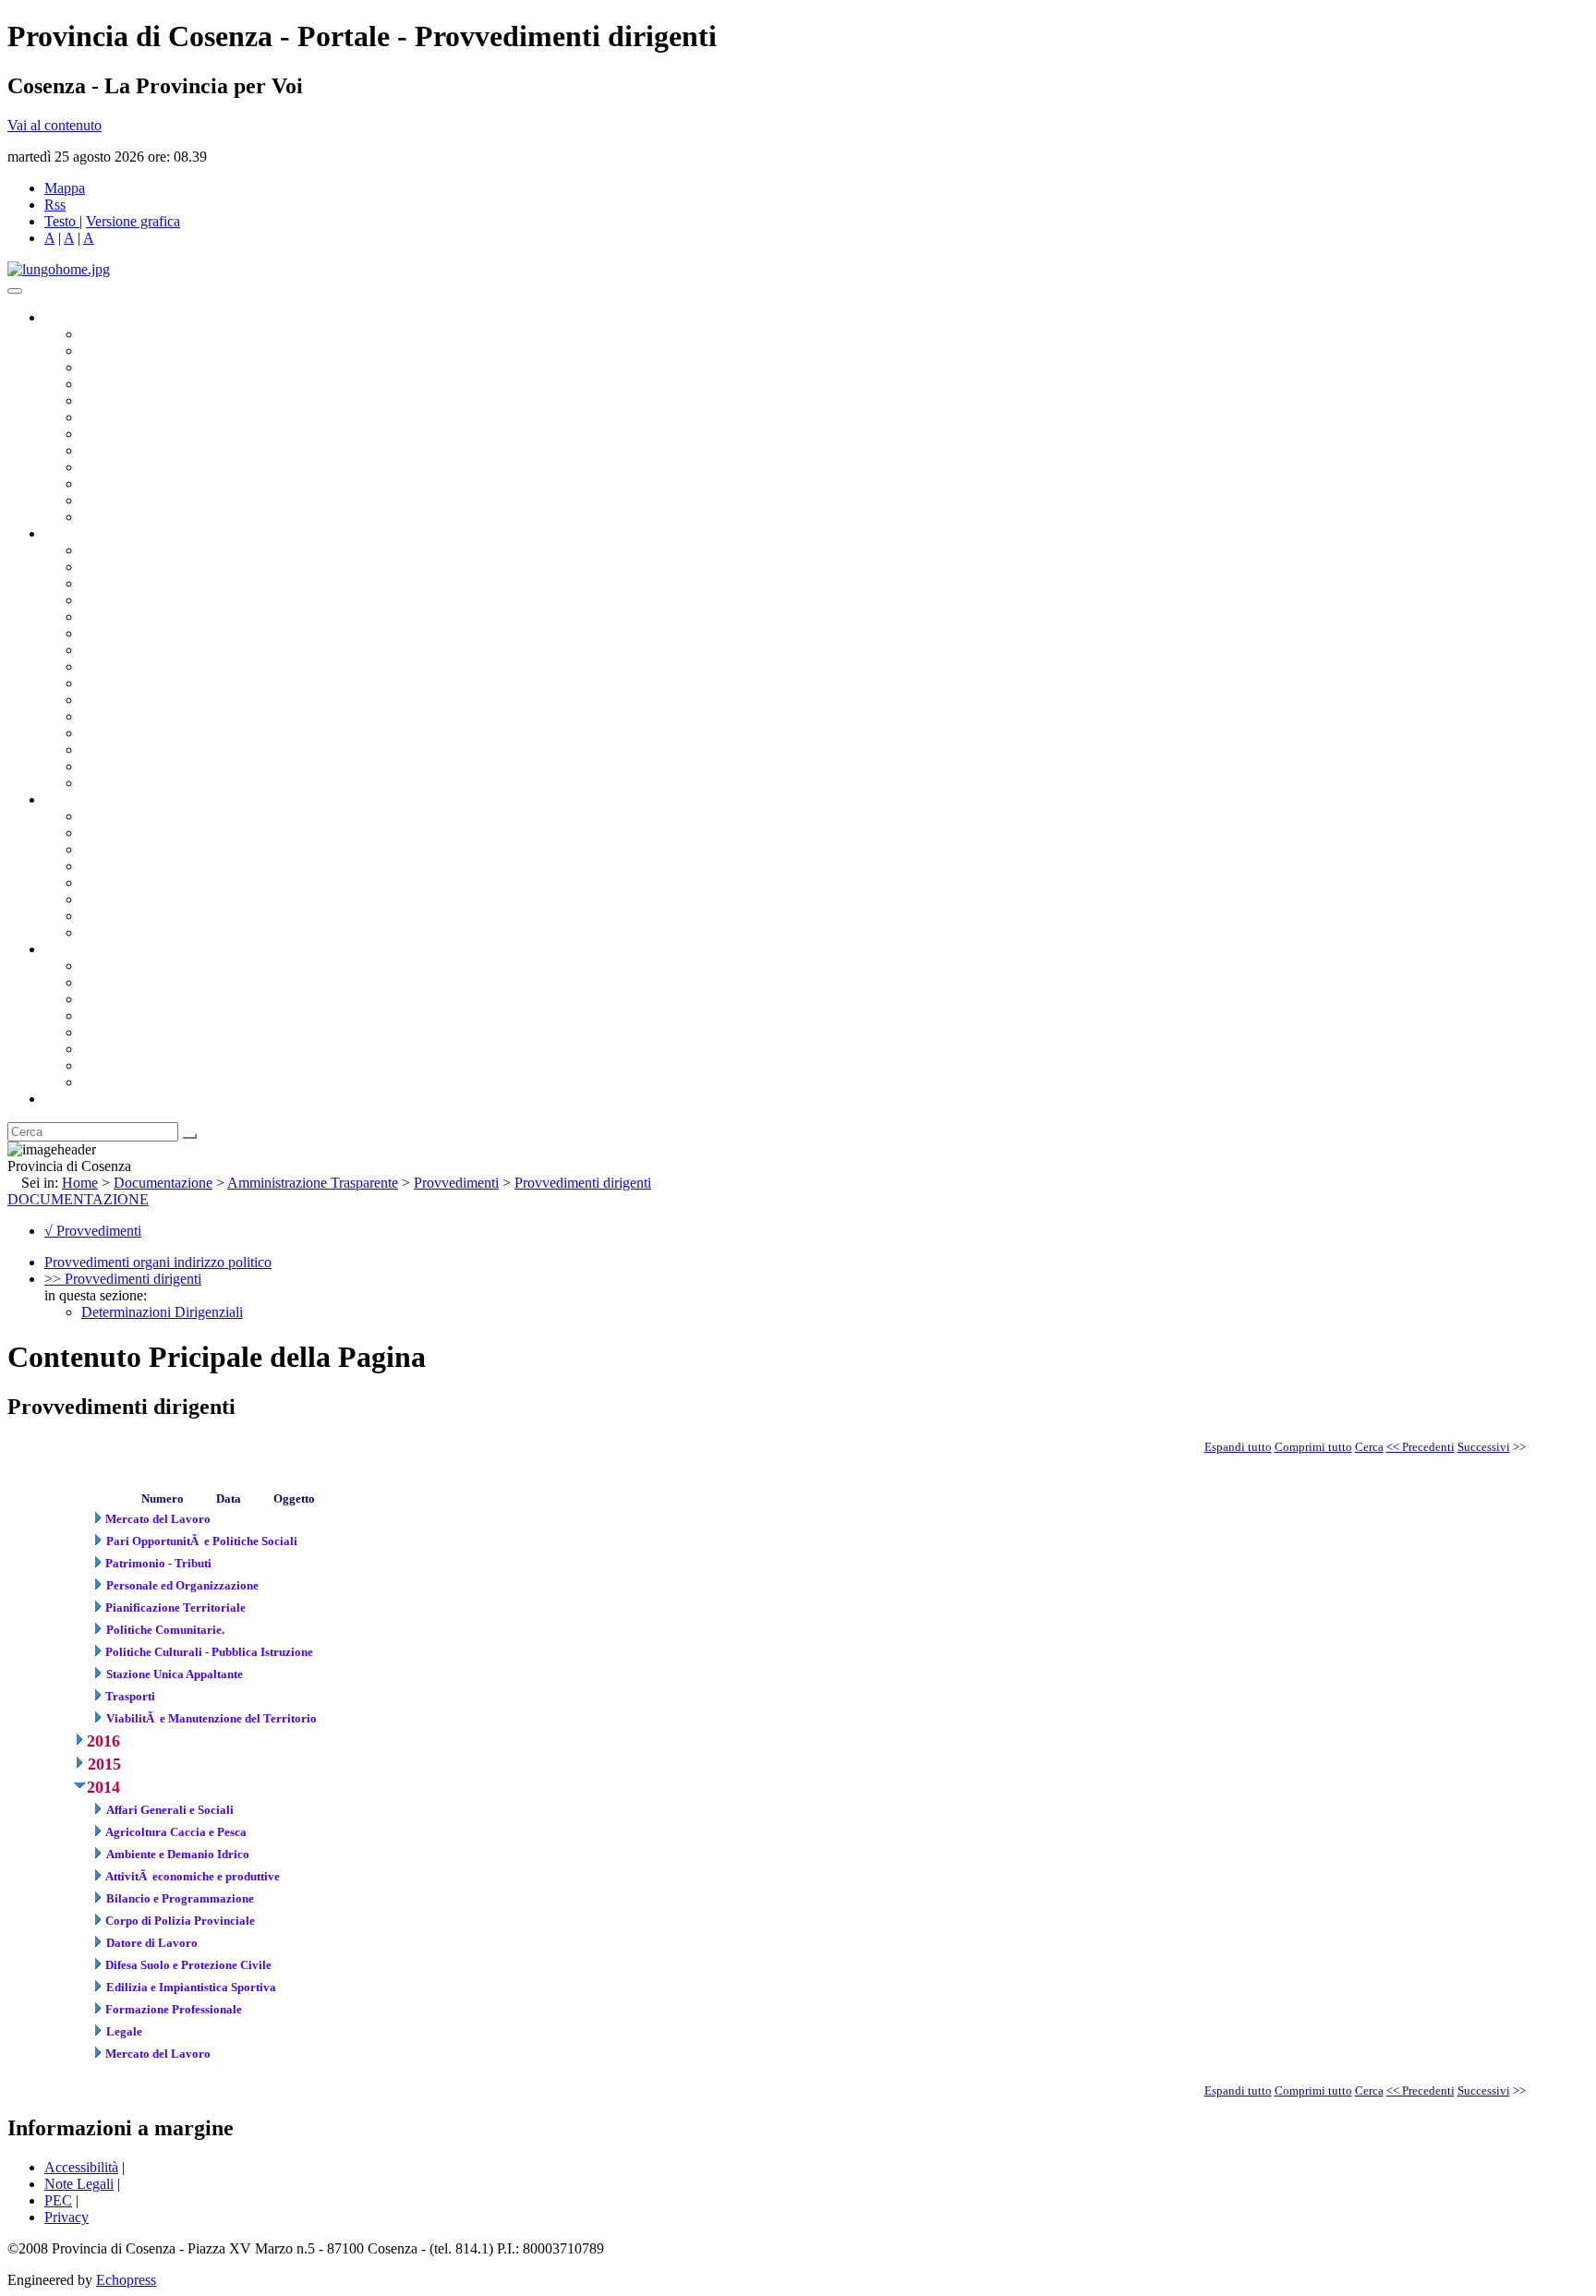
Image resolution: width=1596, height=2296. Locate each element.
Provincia (72, 949)
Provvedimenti (456, 1183)
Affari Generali (126, 567)
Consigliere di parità (140, 434)
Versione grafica (133, 221)
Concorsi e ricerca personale (163, 849)
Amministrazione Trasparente (167, 882)
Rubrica (66, 1099)
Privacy (66, 2217)
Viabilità (106, 749)
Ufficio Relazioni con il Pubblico (177, 467)
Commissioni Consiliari (150, 400)
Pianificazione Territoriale (156, 700)
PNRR (101, 666)
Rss (55, 205)
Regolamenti (118, 932)
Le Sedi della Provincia (149, 999)
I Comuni (109, 1049)
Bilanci (102, 866)
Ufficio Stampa (126, 483)
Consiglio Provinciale (144, 350)
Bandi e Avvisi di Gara (148, 833)
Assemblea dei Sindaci (147, 384)
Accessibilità (81, 2167)
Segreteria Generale (139, 766)
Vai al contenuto (54, 125)
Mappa (65, 188)
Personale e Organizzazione (162, 600)
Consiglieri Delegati (139, 367)
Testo (60, 221)
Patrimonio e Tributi (139, 650)
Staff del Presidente (138, 783)
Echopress (126, 2280)
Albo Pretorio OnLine (145, 816)
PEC (58, 2200)
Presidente (111, 334)
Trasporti (107, 683)
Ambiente (110, 716)
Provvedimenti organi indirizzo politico (158, 1262)
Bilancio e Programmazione (162, 583)
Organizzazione (90, 533)
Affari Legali (119, 616)
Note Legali (79, 2184)
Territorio (109, 1032)
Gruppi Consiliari (132, 417)
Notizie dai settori (133, 500)
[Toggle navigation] (15, 291)
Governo (69, 317)
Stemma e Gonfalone (143, 966)
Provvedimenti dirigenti (583, 1183)
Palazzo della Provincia (149, 982)
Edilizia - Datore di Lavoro (160, 733)
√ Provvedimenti (93, 1231)
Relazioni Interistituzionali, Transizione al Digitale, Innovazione (266, 633)
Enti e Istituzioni (129, 1082)
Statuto (102, 916)
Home (80, 1183)
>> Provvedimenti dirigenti (123, 1279)
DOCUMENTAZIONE (78, 1199)
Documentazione (92, 799)
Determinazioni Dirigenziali (162, 1312)
